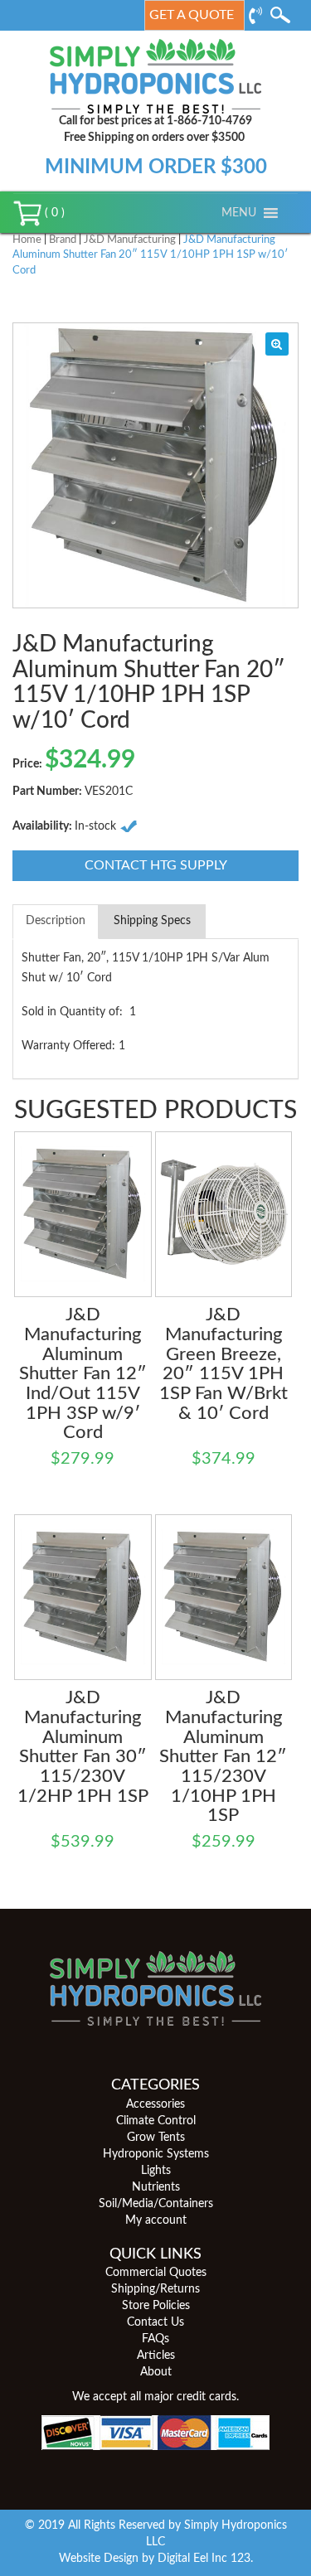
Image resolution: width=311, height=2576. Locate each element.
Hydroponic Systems (156, 2154)
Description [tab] (56, 921)
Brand (63, 240)
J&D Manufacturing (130, 240)
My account (156, 2220)
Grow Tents (156, 2138)
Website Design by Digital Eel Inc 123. (156, 2559)
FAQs (155, 2339)
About (156, 2372)
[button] (239, 213)
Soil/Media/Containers (156, 2204)
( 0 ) (53, 213)
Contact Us (155, 2322)
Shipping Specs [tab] (152, 921)
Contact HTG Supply (156, 865)
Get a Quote (192, 15)
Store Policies (156, 2306)
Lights (156, 2171)
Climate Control (156, 2121)
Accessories (155, 2104)
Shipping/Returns (155, 2289)
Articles (156, 2356)
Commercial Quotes (156, 2273)
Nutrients (156, 2187)
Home (27, 240)
